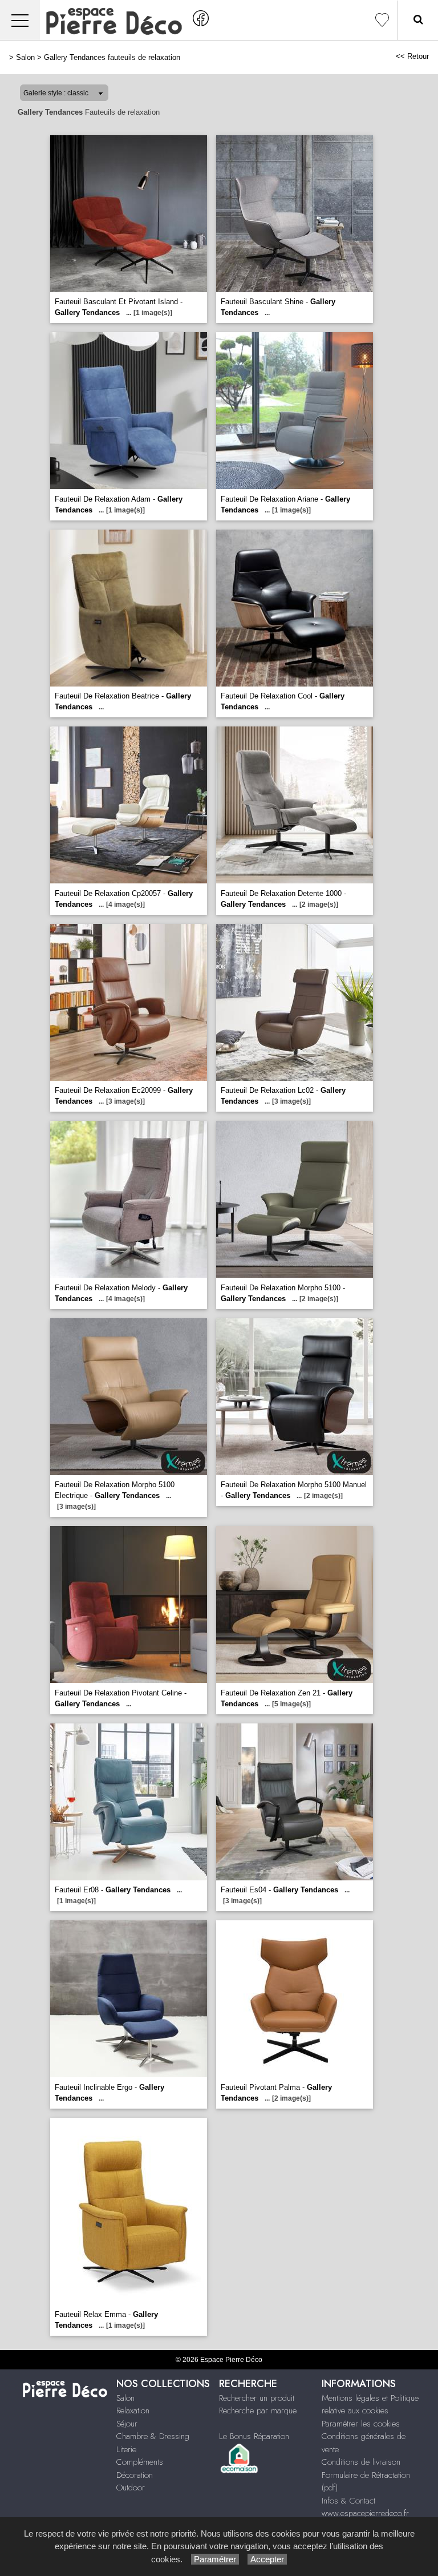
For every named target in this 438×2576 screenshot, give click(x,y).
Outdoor (131, 2488)
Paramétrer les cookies (361, 2424)
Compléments (140, 2462)
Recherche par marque (258, 2411)
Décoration (135, 2475)
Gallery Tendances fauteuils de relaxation (112, 57)
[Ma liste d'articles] (382, 20)
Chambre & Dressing (153, 2436)
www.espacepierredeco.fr (365, 2513)
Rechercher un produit (257, 2398)
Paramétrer (215, 2559)
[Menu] (20, 20)
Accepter (267, 2559)
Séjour (127, 2424)
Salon (25, 57)
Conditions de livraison (361, 2462)
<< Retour (412, 56)
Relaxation (133, 2411)
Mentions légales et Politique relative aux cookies (370, 2405)
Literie (126, 2449)
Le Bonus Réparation (254, 2436)
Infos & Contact (348, 2501)
